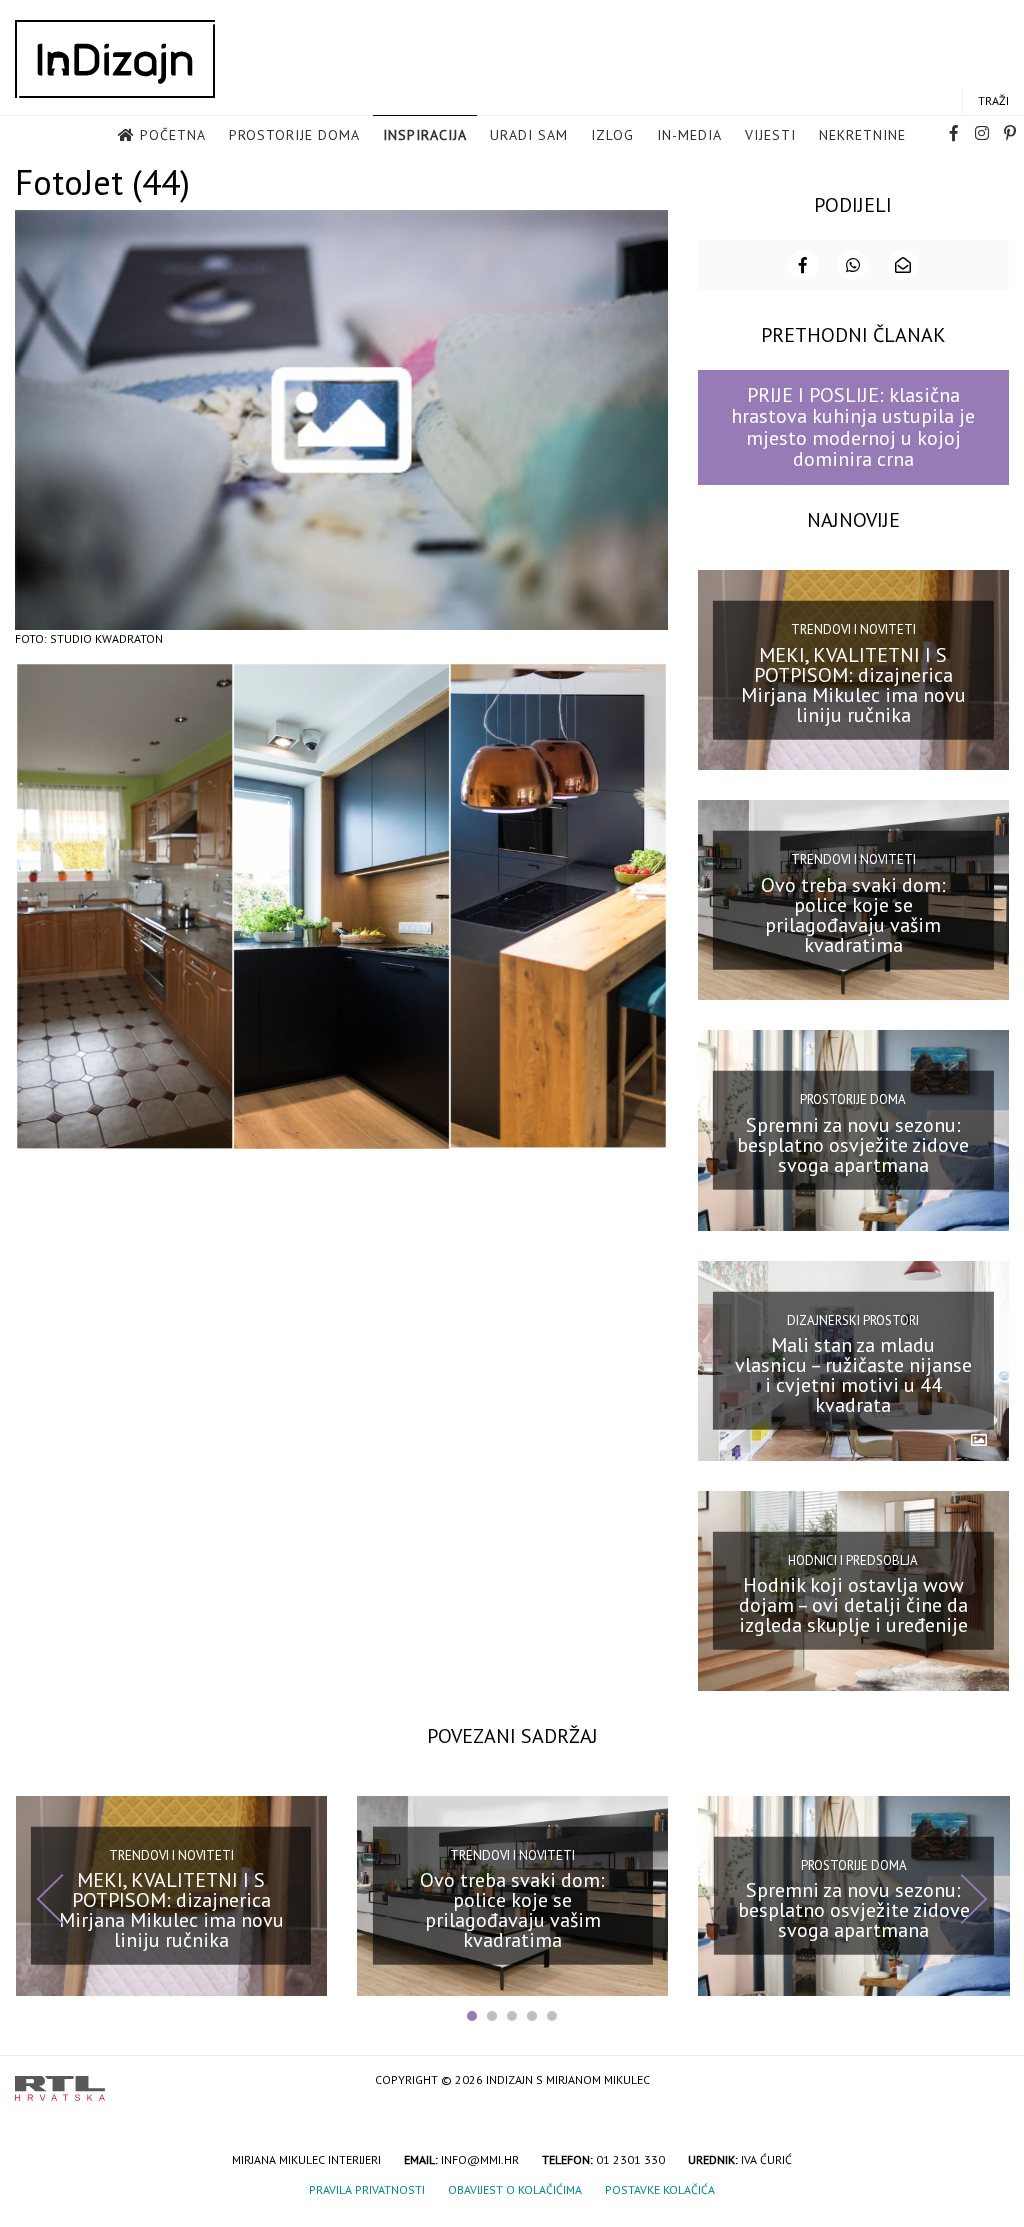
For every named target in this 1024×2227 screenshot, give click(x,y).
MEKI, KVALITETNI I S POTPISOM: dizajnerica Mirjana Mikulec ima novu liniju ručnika (853, 684)
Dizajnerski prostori (853, 1319)
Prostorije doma (294, 135)
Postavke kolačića (660, 2189)
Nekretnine (862, 135)
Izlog (612, 135)
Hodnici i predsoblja (853, 1559)
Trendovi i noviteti (853, 629)
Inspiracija (425, 135)
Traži (993, 100)
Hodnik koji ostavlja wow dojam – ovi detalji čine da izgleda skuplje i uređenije (853, 1605)
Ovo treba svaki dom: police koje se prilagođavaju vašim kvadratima (853, 915)
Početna (173, 135)
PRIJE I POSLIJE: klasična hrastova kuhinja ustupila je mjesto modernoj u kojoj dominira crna (853, 427)
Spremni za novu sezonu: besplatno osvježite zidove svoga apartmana (853, 1145)
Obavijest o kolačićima (515, 2189)
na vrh (989, 2081)
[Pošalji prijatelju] (903, 265)
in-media (689, 135)
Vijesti (770, 135)
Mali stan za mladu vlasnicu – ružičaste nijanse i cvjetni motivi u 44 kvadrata (853, 1375)
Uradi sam (529, 135)
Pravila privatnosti (367, 2189)
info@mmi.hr (480, 2159)
